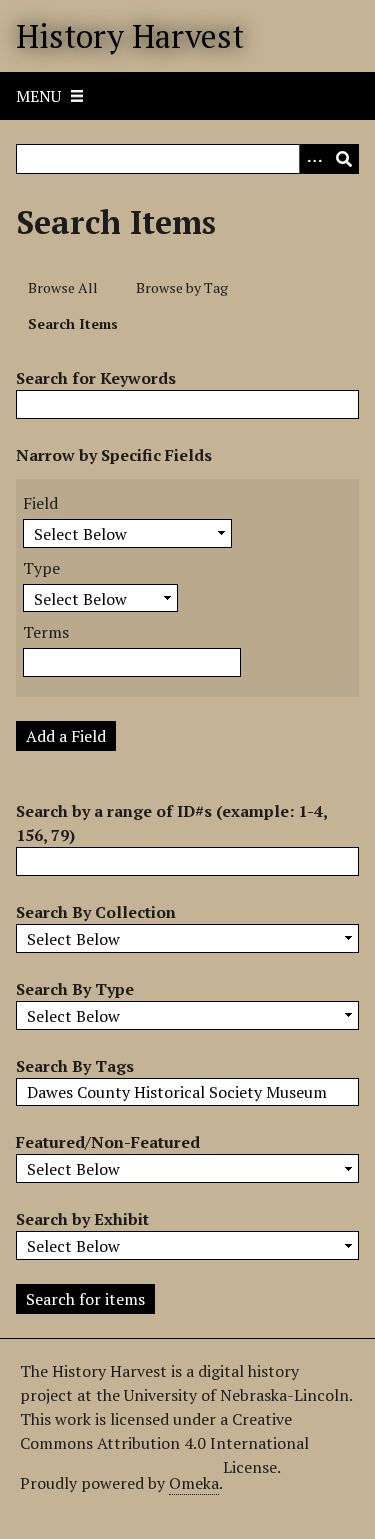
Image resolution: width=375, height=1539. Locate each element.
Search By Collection (96, 912)
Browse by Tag (182, 287)
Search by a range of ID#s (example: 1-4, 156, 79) (171, 823)
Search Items (73, 323)
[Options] (314, 159)
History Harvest (130, 36)
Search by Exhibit (82, 1219)
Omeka (194, 1483)
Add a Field (66, 736)
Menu (38, 96)
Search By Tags (75, 1066)
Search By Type (75, 989)
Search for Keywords (96, 378)
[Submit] (344, 159)
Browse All (63, 287)
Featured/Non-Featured (108, 1142)
